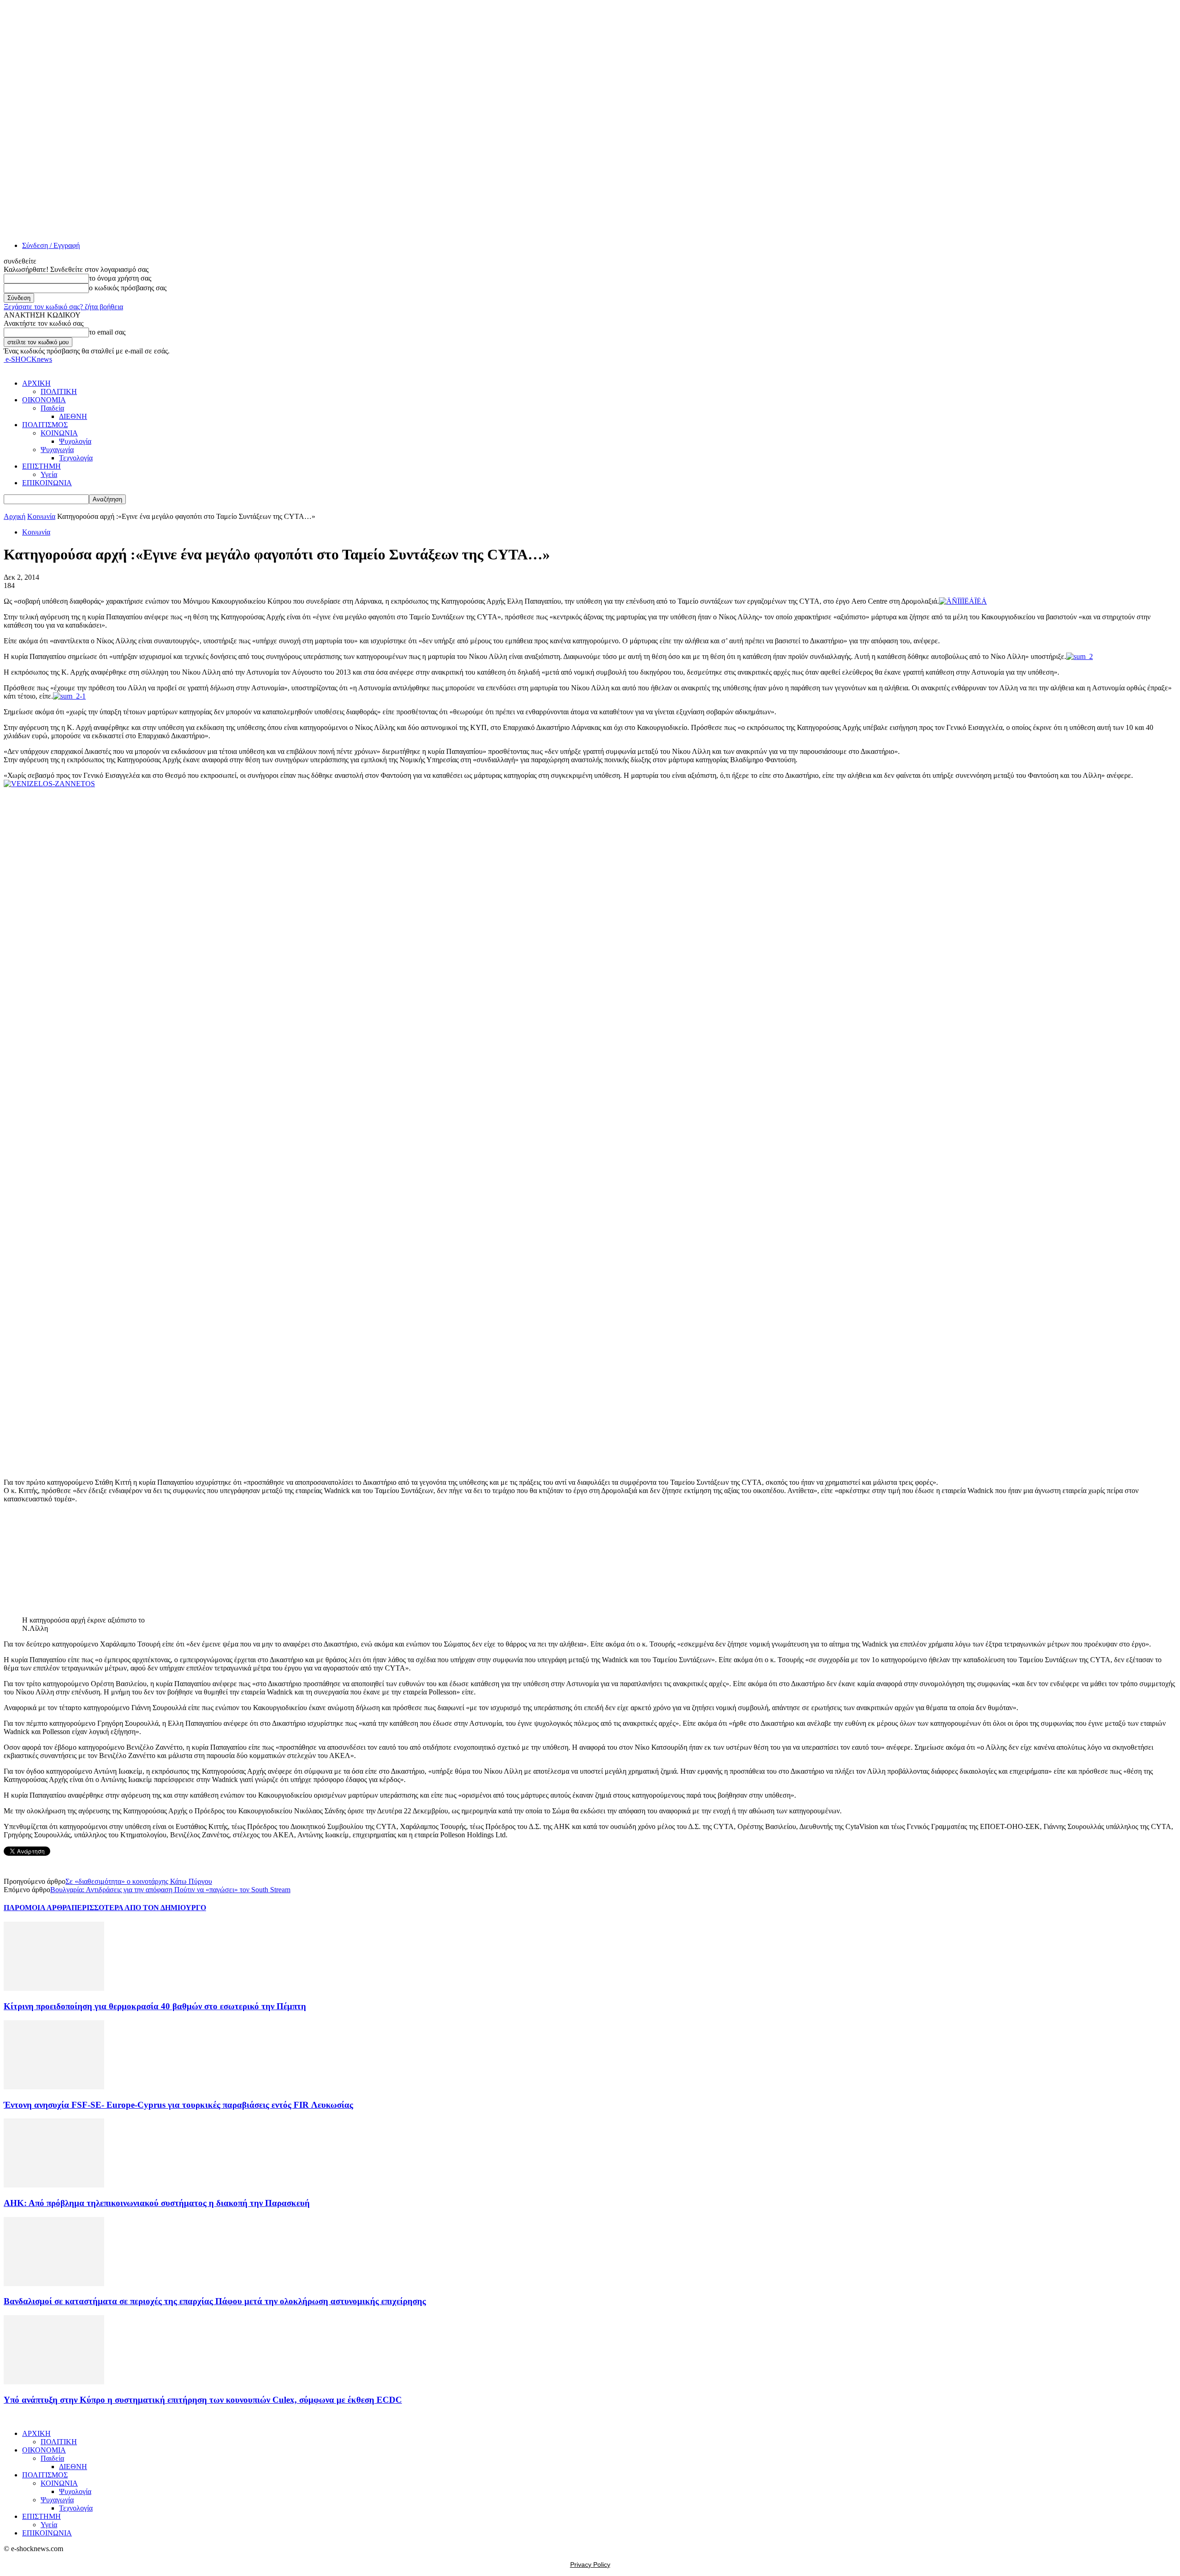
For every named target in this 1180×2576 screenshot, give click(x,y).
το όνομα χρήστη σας (120, 278)
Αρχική (15, 516)
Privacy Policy (590, 2564)
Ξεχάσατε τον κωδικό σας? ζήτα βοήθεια (63, 307)
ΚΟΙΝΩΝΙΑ (59, 433)
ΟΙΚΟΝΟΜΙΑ (44, 400)
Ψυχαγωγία (57, 450)
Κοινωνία (41, 516)
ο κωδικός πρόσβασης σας (128, 288)
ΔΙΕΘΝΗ (73, 416)
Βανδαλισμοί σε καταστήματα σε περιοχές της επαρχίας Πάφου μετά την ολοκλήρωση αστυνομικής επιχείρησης (215, 2301)
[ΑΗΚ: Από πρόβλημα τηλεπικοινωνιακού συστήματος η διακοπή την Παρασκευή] (54, 2185)
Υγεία (49, 474)
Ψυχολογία (75, 441)
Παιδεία (52, 408)
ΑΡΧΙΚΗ (36, 383)
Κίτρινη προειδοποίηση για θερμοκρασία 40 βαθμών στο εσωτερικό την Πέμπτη (155, 2006)
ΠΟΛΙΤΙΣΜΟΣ (45, 425)
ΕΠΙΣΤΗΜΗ (41, 466)
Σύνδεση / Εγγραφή (51, 245)
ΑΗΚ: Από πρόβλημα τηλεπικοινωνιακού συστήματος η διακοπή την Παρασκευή (157, 2203)
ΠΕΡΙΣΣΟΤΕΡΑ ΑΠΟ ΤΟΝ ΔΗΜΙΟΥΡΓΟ (139, 1908)
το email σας (107, 332)
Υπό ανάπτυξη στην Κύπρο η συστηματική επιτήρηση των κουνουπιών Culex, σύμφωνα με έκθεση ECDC (203, 2400)
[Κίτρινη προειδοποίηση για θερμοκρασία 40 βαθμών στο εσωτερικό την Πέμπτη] (54, 1988)
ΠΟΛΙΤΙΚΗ (59, 391)
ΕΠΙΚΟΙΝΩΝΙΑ (47, 483)
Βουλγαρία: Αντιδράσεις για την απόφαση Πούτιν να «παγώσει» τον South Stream (170, 1890)
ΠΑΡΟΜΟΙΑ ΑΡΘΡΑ (38, 1908)
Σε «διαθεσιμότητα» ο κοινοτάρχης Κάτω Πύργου (139, 1881)
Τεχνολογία (76, 458)
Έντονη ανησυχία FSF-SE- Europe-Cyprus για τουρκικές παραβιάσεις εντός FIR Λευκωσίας (178, 2105)
